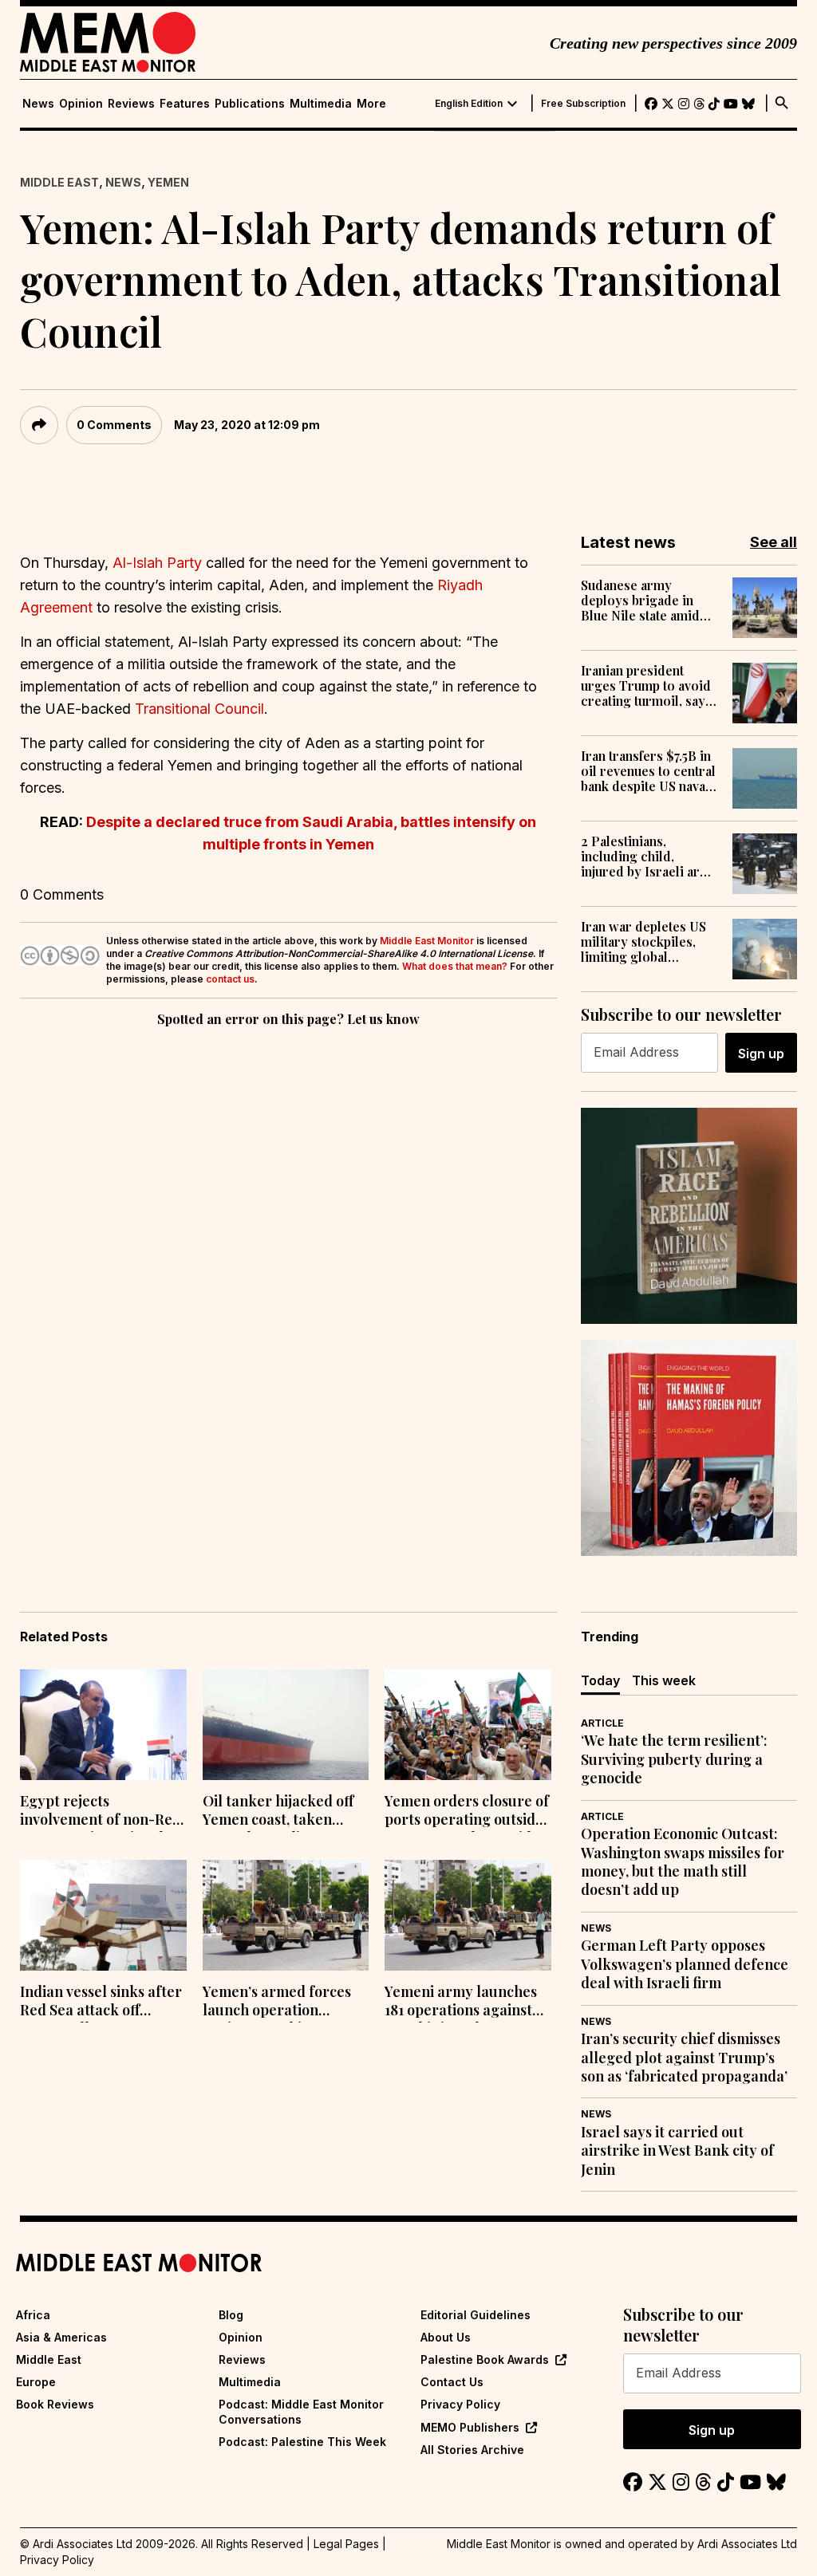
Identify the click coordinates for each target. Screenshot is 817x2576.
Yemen (168, 182)
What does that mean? (455, 966)
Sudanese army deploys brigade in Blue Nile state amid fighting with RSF (640, 601)
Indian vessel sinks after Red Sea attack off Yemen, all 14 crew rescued (101, 2003)
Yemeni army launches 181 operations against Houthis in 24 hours (461, 2003)
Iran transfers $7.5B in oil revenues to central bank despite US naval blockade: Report (648, 771)
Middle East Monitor (427, 941)
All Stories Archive (472, 2450)
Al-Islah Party (157, 563)
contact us (230, 979)
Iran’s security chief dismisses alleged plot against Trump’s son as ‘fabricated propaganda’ (684, 2058)
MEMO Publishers (470, 2427)
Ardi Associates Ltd (747, 2544)
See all (774, 542)
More (371, 104)
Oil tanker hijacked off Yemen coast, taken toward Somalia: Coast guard (278, 1812)
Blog (231, 2315)
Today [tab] (600, 1680)
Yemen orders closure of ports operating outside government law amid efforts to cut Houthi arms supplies (467, 1812)
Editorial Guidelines (476, 2315)
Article (602, 1723)
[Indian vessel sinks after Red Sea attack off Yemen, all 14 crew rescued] (103, 1915)
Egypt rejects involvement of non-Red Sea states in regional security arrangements (101, 1812)
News (38, 104)
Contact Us (452, 2382)
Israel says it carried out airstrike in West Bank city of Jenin (677, 2151)
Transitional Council (199, 709)
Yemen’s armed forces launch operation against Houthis (277, 2003)
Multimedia (321, 104)
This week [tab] (664, 1680)
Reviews (131, 104)
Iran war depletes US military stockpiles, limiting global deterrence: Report (643, 942)
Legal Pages (346, 2544)
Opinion (81, 104)
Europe (36, 2382)
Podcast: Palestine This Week (302, 2442)
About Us (446, 2337)
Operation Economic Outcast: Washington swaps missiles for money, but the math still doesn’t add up (683, 1862)
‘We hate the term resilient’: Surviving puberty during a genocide (674, 1759)
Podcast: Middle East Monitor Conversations (301, 2411)
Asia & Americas (61, 2337)
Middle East (59, 182)
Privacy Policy (460, 2404)
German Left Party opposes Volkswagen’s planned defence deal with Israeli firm (685, 1964)
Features (185, 104)
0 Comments (114, 425)
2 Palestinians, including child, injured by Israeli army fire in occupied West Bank (649, 857)
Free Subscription (583, 104)
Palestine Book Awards (485, 2359)
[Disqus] (288, 1250)
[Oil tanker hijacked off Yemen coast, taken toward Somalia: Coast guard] (286, 1725)
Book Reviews (55, 2404)
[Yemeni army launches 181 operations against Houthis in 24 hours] (468, 1915)
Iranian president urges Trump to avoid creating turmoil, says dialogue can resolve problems (646, 686)
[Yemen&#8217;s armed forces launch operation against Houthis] (286, 1915)
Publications (250, 104)
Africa (33, 2315)
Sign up (761, 1054)
